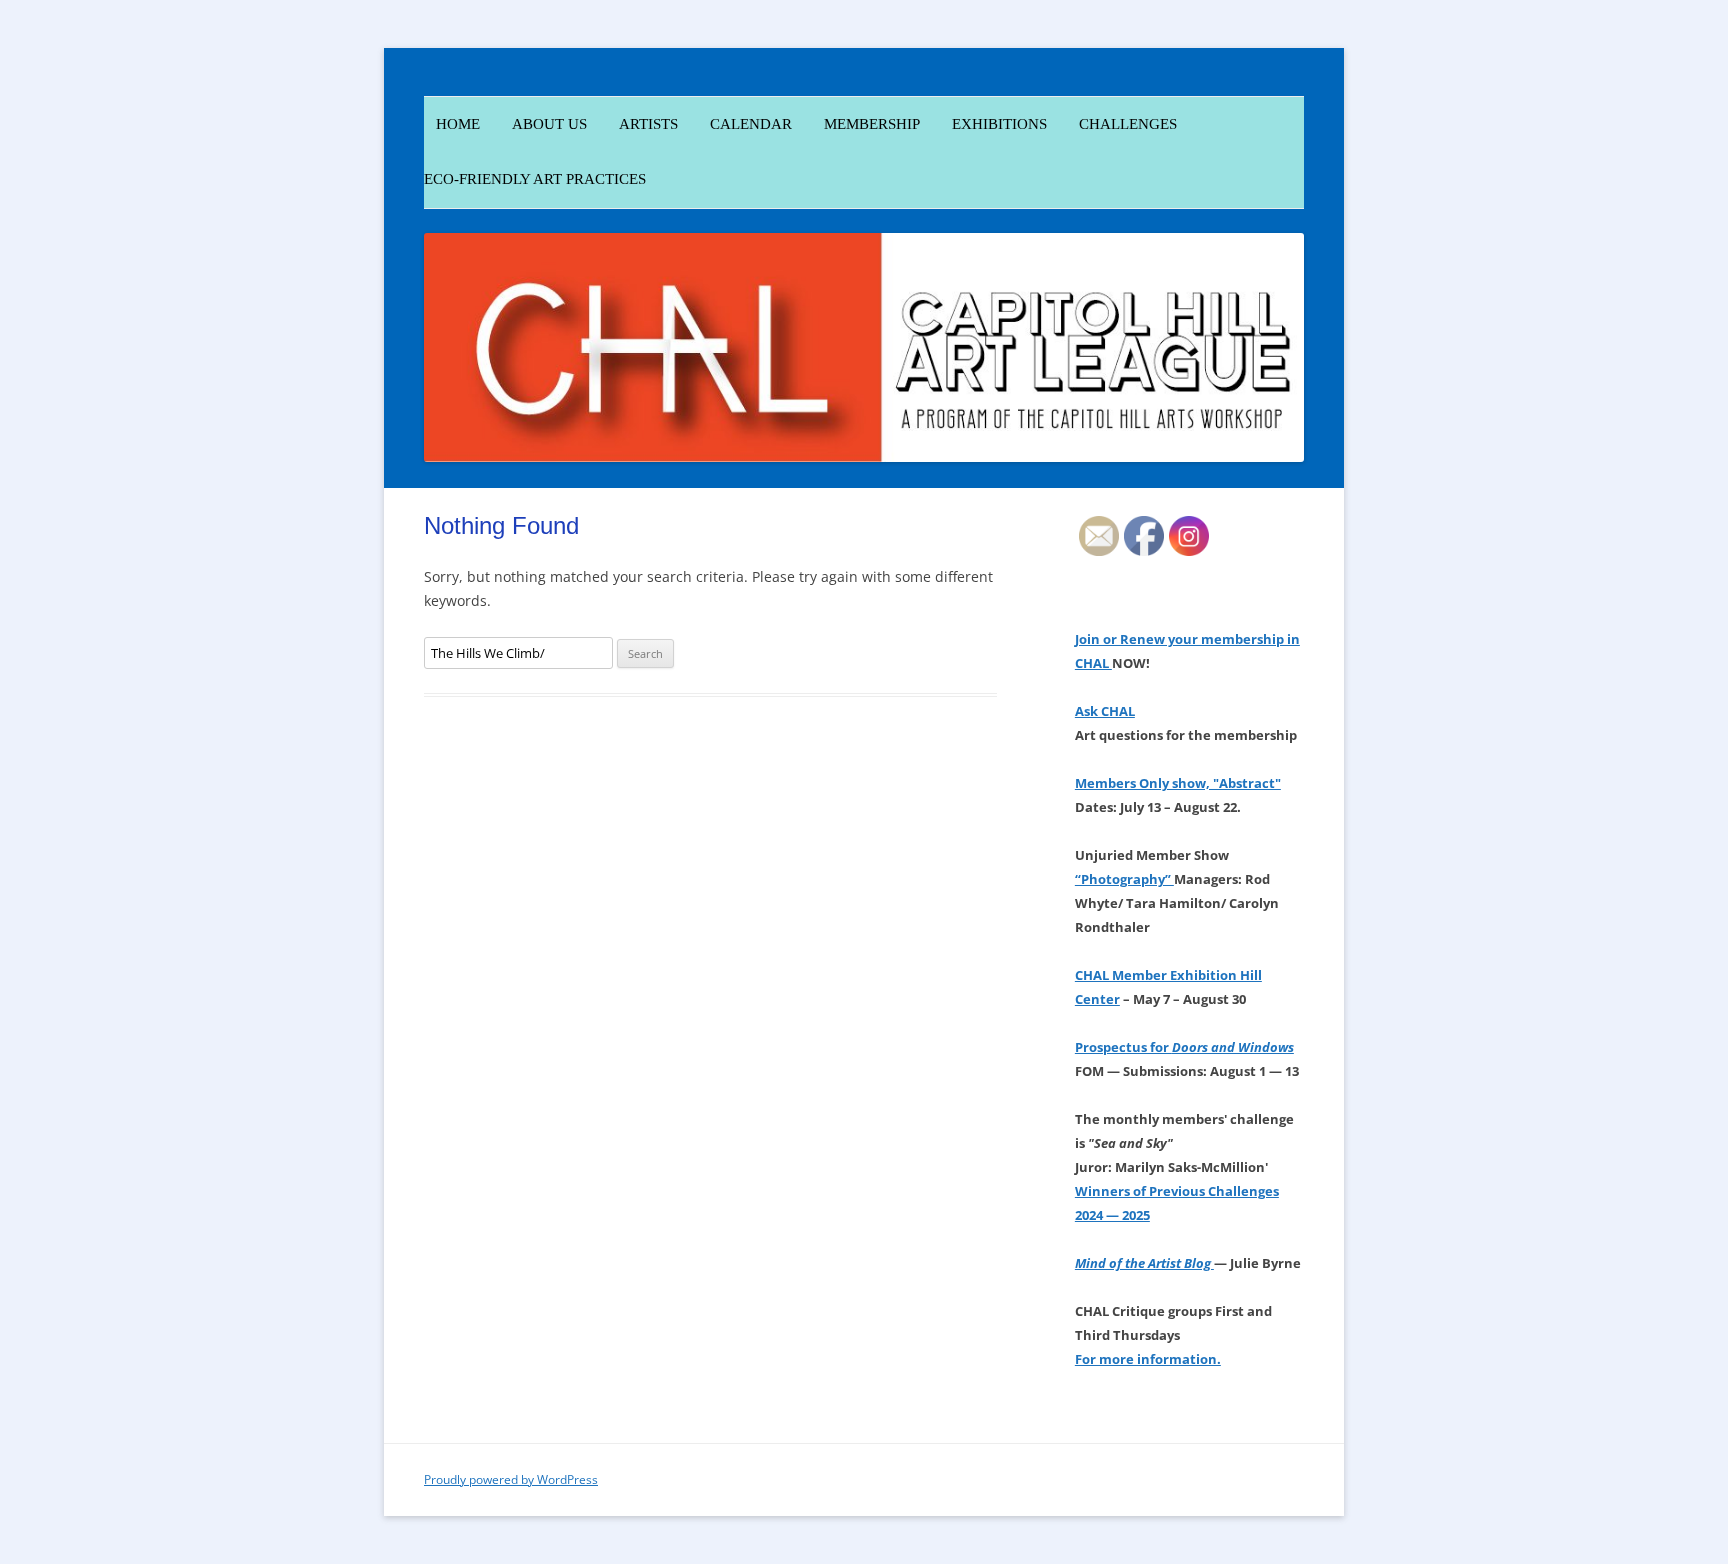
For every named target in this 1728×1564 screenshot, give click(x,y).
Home (452, 124)
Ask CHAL (1105, 711)
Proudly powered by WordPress (511, 1479)
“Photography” (1124, 879)
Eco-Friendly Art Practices (535, 179)
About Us (549, 124)
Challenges (1128, 124)
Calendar (751, 124)
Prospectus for (1184, 1047)
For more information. (1148, 1359)
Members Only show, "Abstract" (1178, 783)
